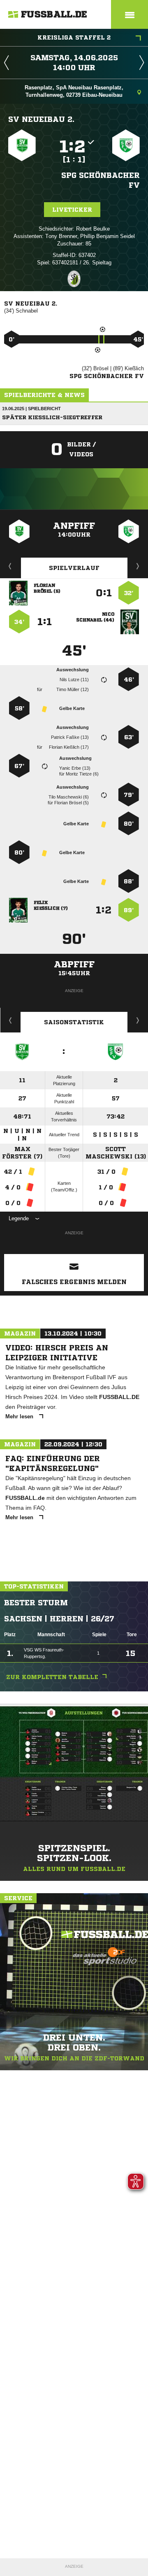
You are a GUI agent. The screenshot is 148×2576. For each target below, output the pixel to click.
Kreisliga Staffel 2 (74, 37)
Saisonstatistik (74, 1022)
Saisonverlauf (138, 1020)
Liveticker (72, 210)
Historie (10, 1020)
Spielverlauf (74, 568)
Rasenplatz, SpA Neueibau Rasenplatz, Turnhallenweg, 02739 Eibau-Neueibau (74, 91)
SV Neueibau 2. (41, 119)
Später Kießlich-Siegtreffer (52, 417)
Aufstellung (138, 566)
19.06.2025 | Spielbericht (31, 409)
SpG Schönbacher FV (101, 180)
